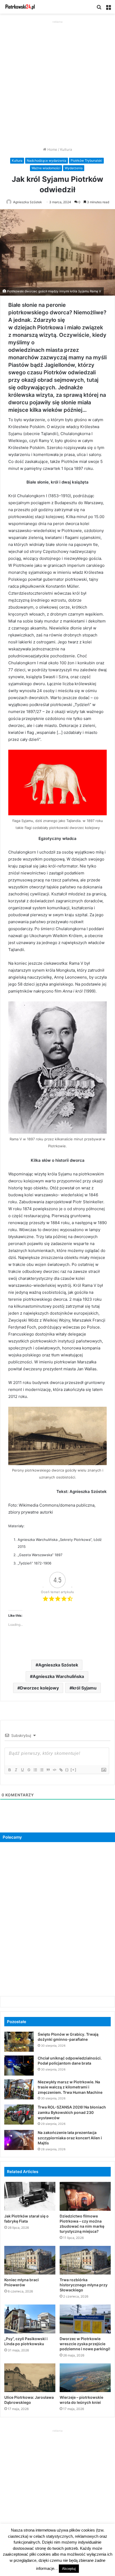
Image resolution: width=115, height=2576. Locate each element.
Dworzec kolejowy (39, 1688)
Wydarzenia (74, 168)
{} (67, 1770)
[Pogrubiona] (9, 1770)
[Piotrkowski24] (20, 7)
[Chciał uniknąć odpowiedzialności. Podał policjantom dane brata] (19, 2066)
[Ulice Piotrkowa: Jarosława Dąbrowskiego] (30, 2378)
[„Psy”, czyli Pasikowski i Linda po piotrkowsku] (30, 2319)
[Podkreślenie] (22, 1770)
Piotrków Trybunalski (86, 161)
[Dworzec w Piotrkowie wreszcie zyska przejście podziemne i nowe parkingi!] (85, 2319)
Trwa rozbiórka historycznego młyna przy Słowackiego (84, 2285)
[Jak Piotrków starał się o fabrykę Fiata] (30, 2196)
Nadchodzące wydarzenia (47, 161)
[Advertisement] (57, 82)
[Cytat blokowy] (48, 1770)
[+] (74, 1770)
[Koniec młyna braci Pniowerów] (30, 2260)
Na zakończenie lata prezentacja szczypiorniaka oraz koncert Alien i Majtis (70, 2138)
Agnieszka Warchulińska (58, 1676)
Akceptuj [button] (69, 2569)
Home (52, 149)
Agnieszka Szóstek (28, 202)
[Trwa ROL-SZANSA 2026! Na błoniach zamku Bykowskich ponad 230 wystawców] (19, 2115)
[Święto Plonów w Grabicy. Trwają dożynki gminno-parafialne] (19, 2042)
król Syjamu (84, 1688)
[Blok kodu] (54, 1770)
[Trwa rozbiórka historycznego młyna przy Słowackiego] (85, 2260)
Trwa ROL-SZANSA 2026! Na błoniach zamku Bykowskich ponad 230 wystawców (72, 2112)
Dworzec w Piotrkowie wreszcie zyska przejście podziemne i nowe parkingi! (85, 2344)
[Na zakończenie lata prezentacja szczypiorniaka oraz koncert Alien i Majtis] (19, 2140)
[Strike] (29, 1770)
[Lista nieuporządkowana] (41, 1770)
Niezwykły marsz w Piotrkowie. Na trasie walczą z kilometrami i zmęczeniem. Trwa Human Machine (70, 2087)
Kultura (66, 149)
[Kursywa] (16, 1770)
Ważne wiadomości (46, 168)
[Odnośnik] (61, 1770)
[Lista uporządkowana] (35, 1770)
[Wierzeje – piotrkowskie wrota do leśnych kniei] (85, 2378)
